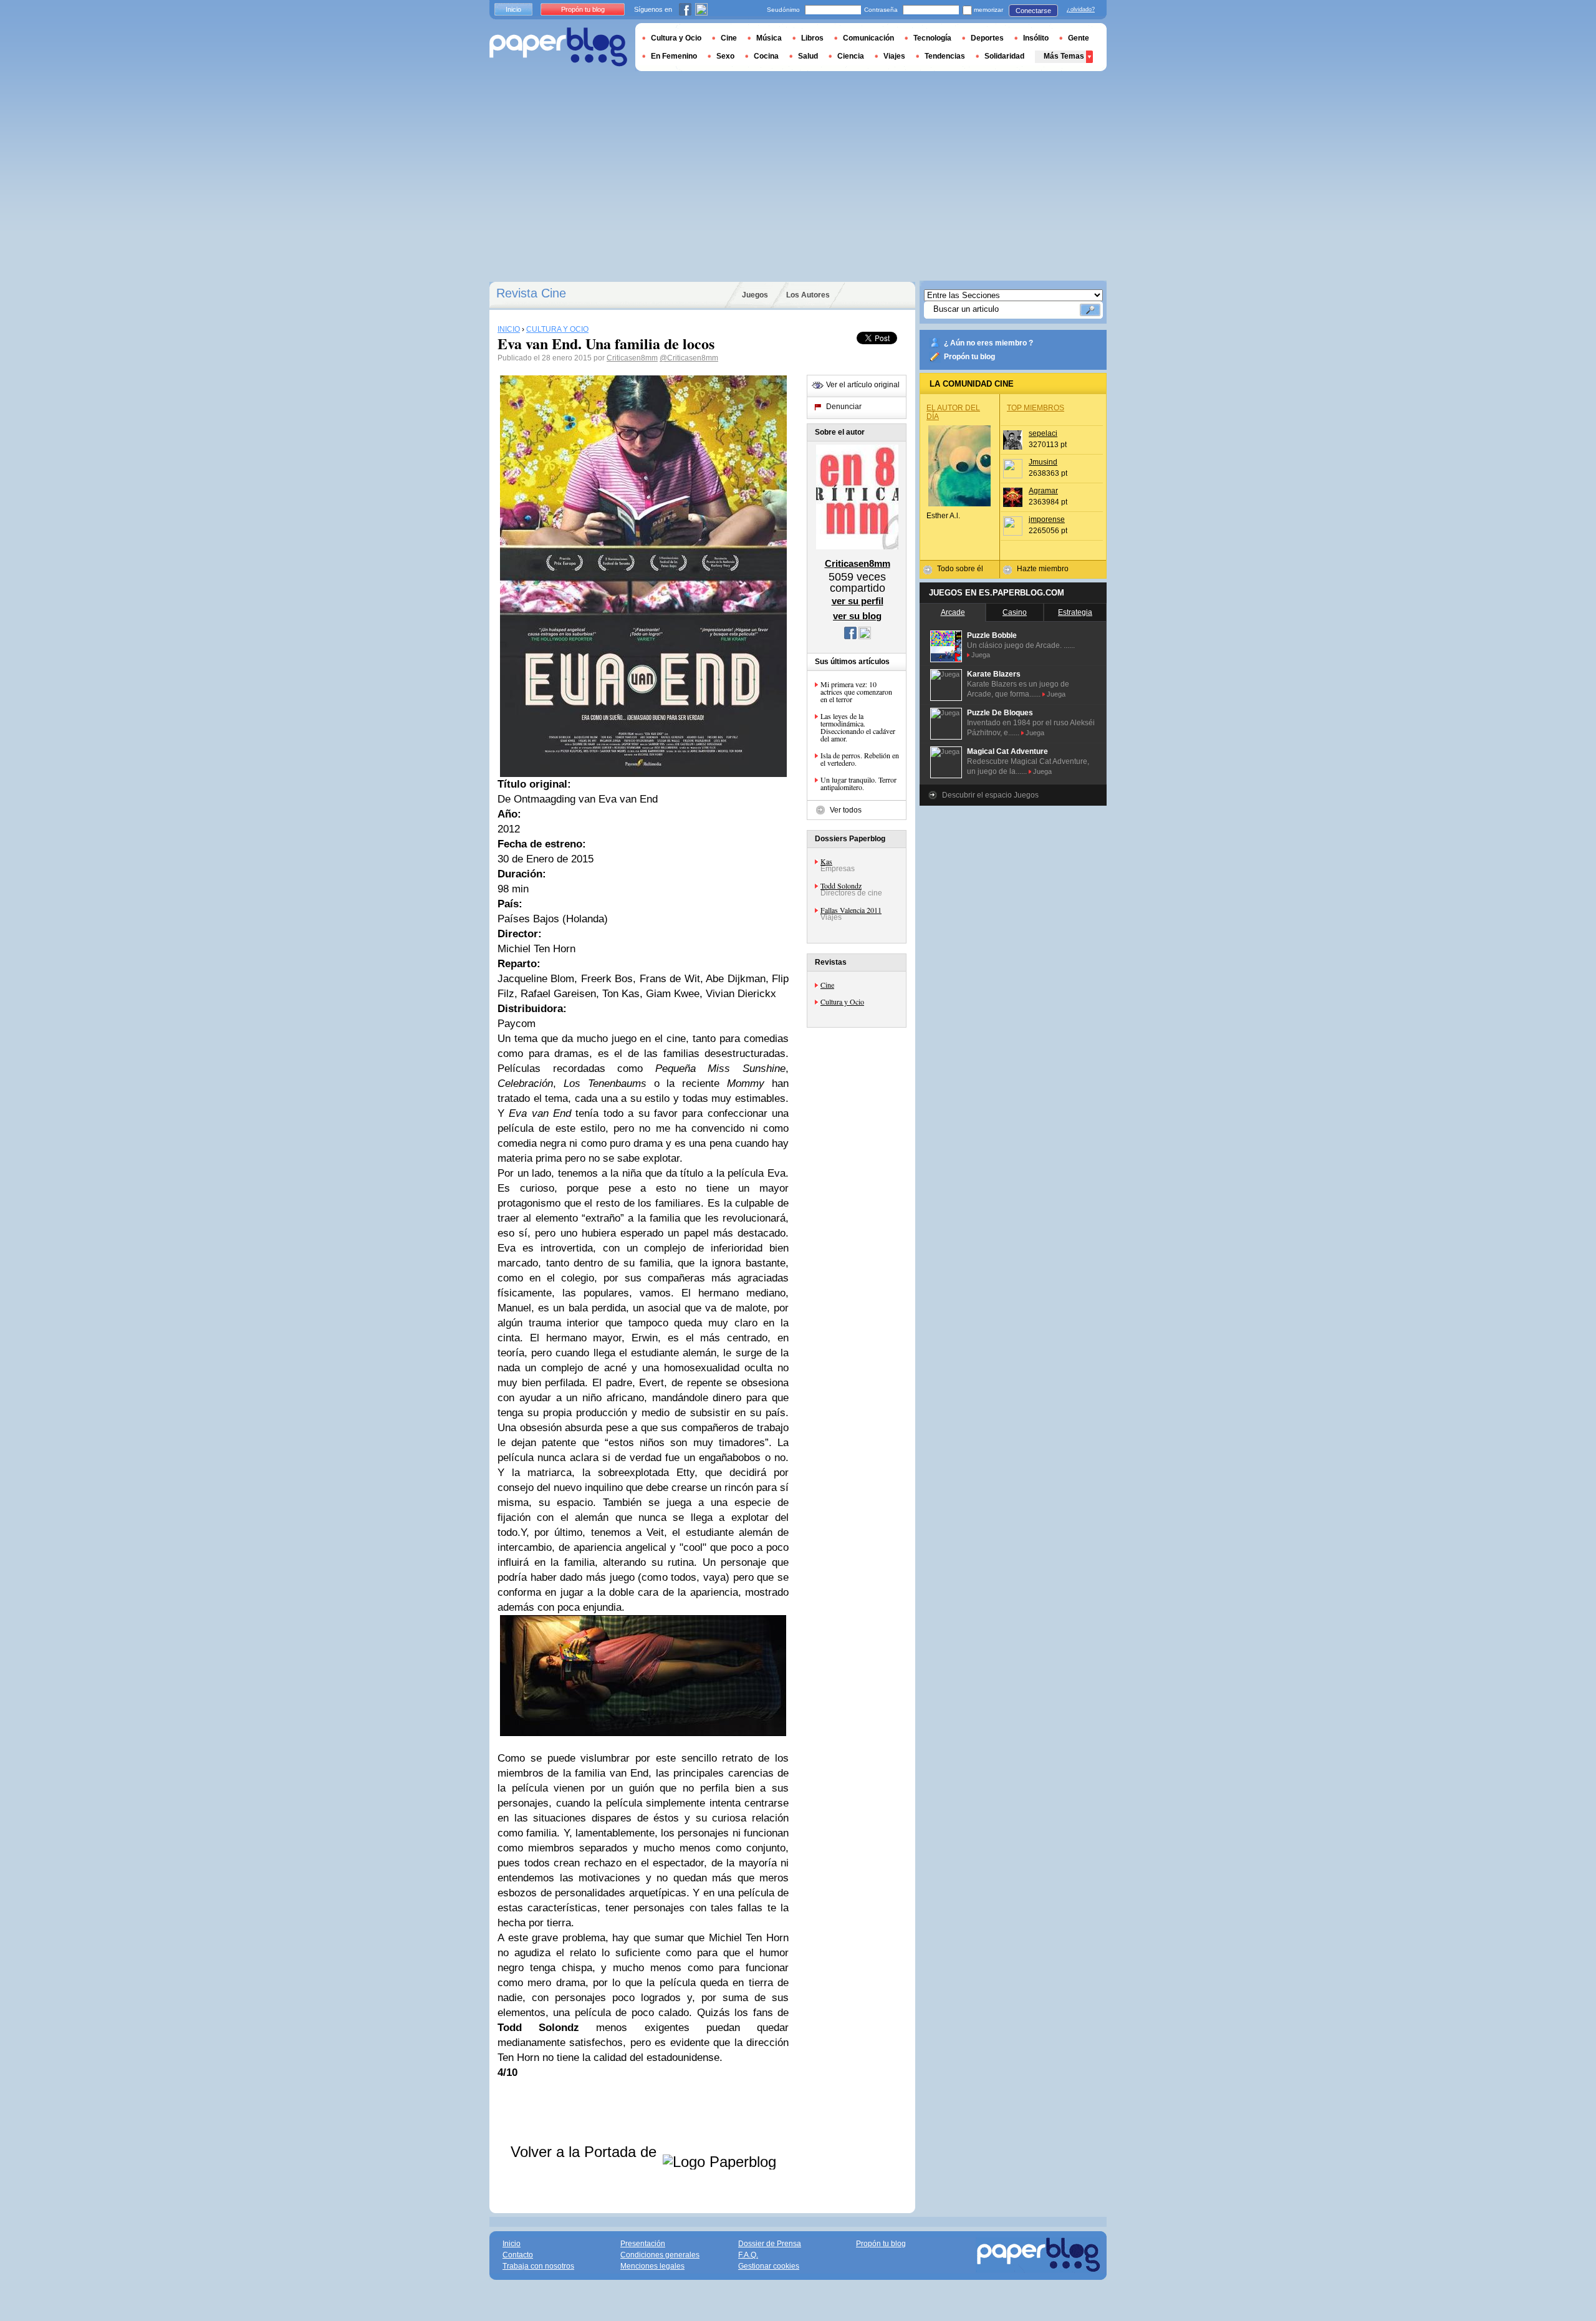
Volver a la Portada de (586, 2152)
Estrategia (1075, 612)
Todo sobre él (960, 569)
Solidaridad (1004, 56)
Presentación (643, 2244)
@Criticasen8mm (689, 358)
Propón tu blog (969, 357)
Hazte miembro (1043, 569)
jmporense (1047, 519)
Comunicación (868, 38)
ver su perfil (858, 601)
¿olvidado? (1081, 9)
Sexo (725, 56)
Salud (808, 56)
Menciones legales (652, 2266)
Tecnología (932, 38)
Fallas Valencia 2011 (851, 910)
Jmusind (1043, 462)
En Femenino (674, 56)
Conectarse (1033, 11)
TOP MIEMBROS (1036, 408)
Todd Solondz (841, 885)
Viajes (894, 56)
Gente (1079, 38)
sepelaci (1043, 433)
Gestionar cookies (769, 2266)
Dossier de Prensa (770, 2244)
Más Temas (1064, 56)
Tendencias (945, 56)
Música (769, 38)
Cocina (766, 56)
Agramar (1043, 491)
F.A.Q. (748, 2255)
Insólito (1036, 38)
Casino (1015, 612)
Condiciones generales (660, 2255)
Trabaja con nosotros (538, 2266)
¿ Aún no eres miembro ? (988, 343)
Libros (812, 38)
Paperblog (558, 47)
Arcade (953, 612)
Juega (981, 655)
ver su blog (857, 616)
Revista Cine (531, 293)
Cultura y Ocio (842, 1001)
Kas (826, 861)
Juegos (755, 295)
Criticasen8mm (632, 358)
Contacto (518, 2255)
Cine (827, 985)
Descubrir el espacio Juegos (990, 795)
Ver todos (846, 810)
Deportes (987, 38)
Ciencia (851, 56)
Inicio (513, 9)
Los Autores (808, 295)
